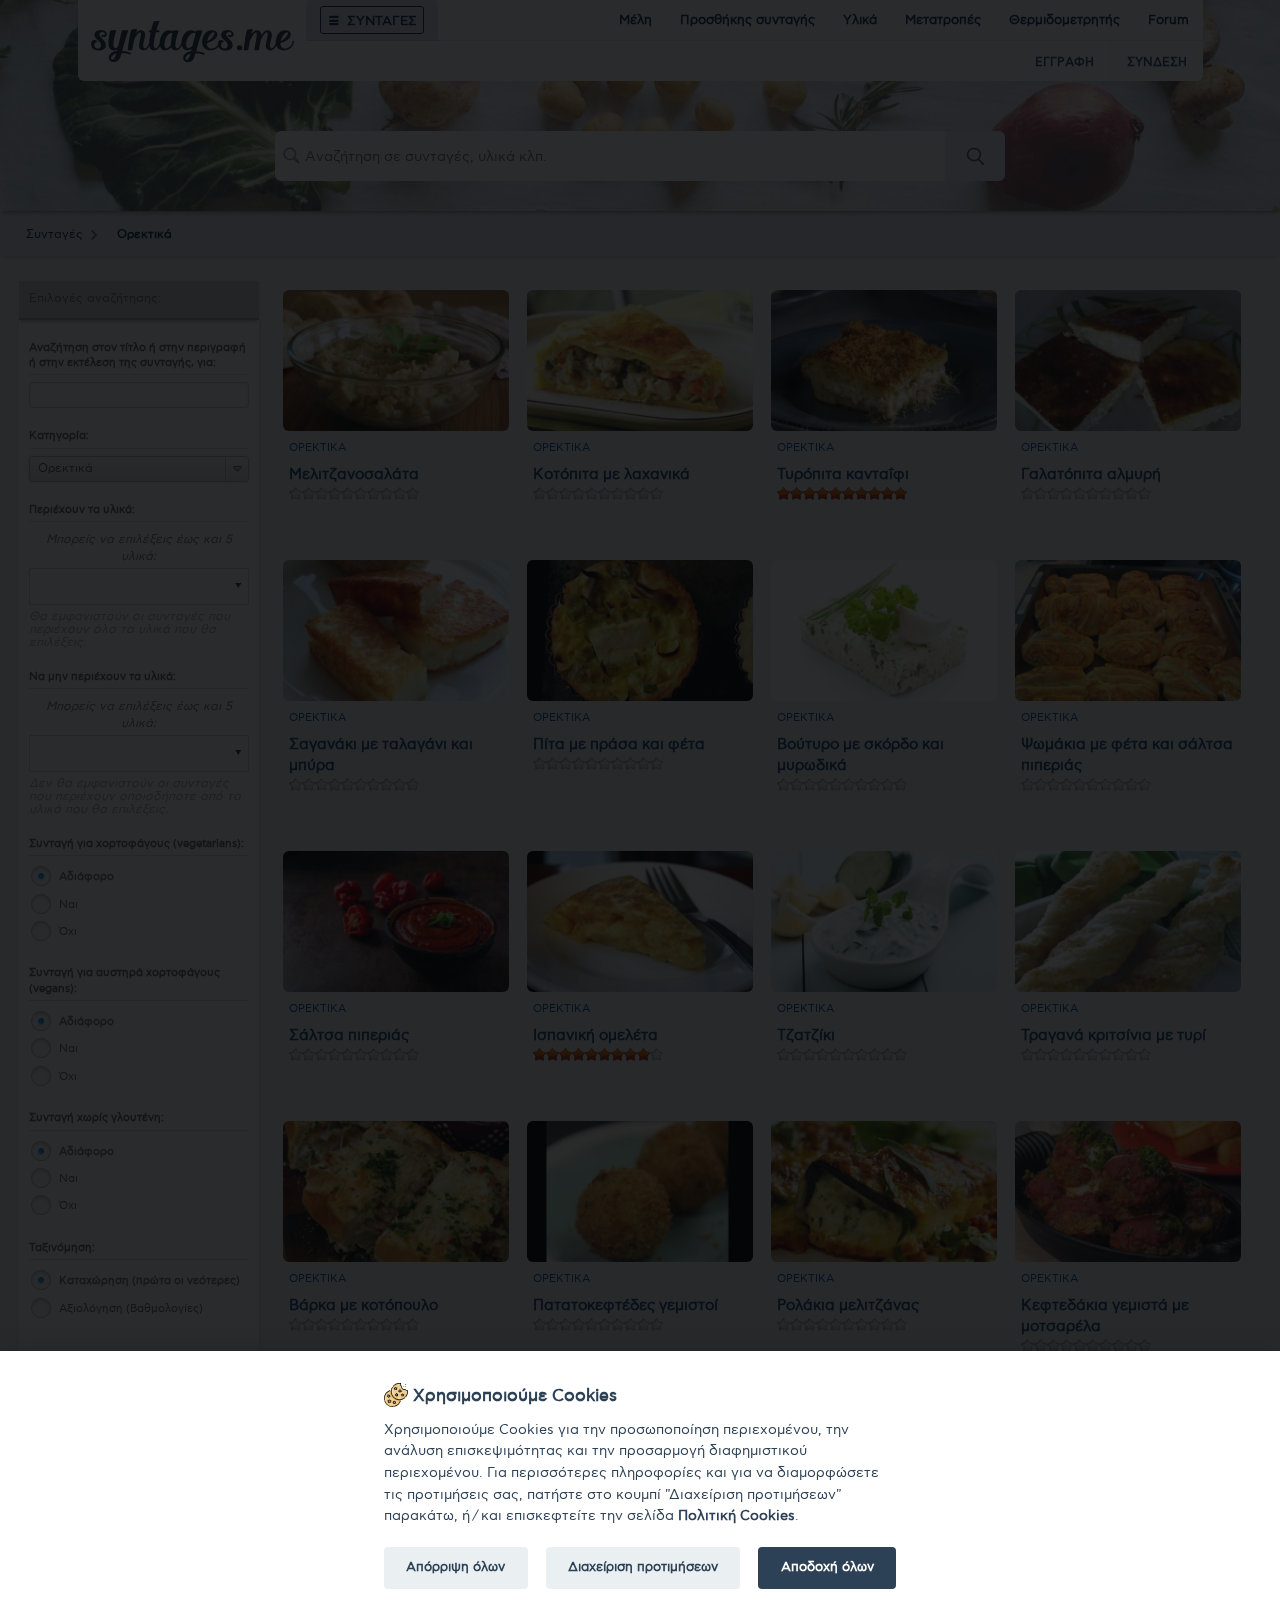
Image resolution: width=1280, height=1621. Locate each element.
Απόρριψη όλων (455, 1567)
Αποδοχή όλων (827, 1567)
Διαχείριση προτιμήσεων (643, 1567)
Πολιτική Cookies (736, 1515)
